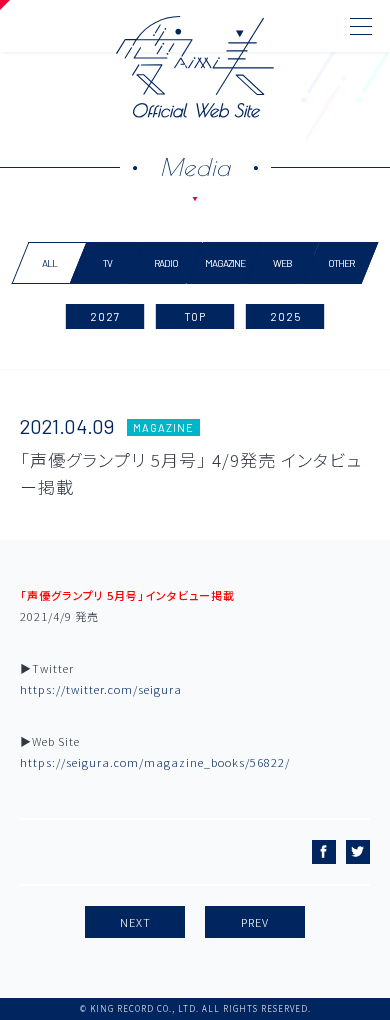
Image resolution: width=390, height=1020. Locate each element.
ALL (49, 263)
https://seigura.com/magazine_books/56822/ (155, 762)
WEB (282, 263)
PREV (255, 922)
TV (107, 263)
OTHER (340, 263)
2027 (105, 316)
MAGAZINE (224, 263)
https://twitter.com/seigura (101, 689)
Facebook (324, 852)
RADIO (166, 263)
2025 (285, 316)
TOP (195, 316)
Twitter (358, 852)
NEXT (135, 922)
